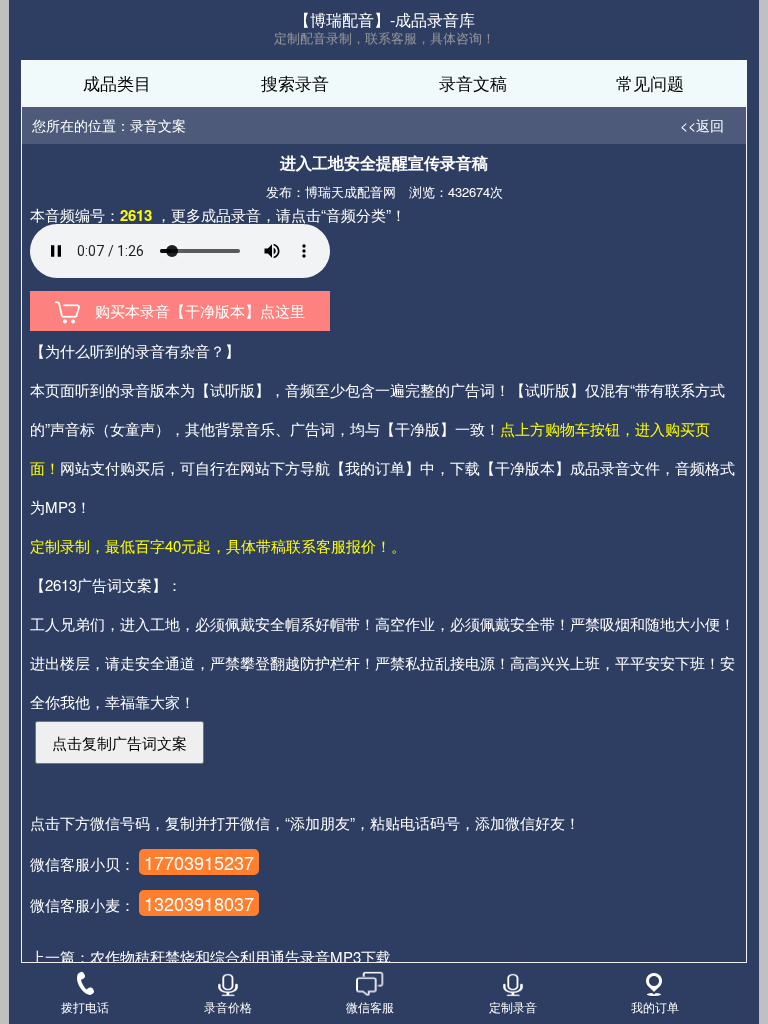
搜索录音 (295, 82)
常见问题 (650, 82)
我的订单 (655, 1006)
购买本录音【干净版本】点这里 (192, 310)
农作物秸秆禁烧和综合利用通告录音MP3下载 (240, 956)
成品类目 (117, 82)
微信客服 (370, 1006)
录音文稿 (473, 82)
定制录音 (513, 1006)
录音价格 (228, 1006)
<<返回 (702, 125)
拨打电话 (85, 1006)
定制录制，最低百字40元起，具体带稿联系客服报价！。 (218, 545)
